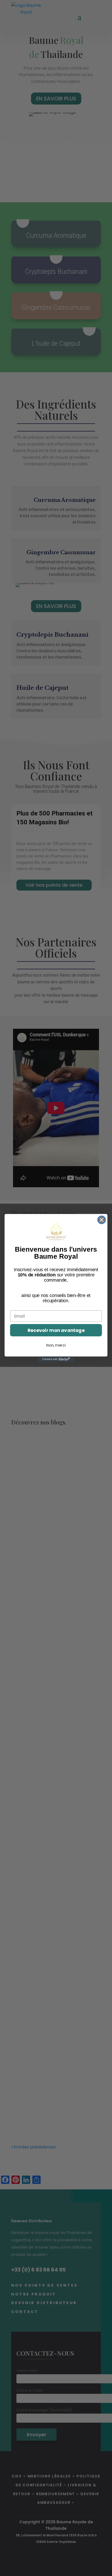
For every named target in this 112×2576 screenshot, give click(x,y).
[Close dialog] (102, 1220)
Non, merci (56, 1345)
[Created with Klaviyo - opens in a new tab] (56, 1359)
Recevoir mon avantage (56, 1330)
